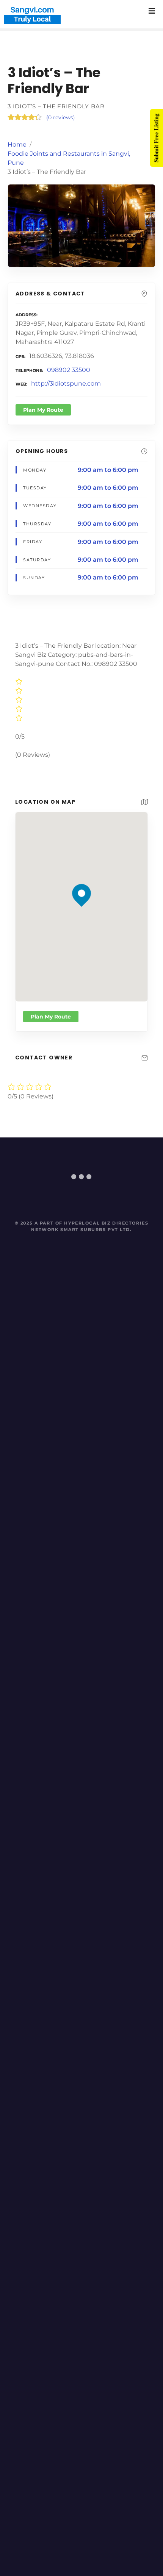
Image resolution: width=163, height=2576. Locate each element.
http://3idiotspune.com (66, 384)
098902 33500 (69, 370)
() (61, 117)
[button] (82, 880)
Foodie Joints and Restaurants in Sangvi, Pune (69, 158)
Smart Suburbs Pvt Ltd (95, 1229)
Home (17, 144)
